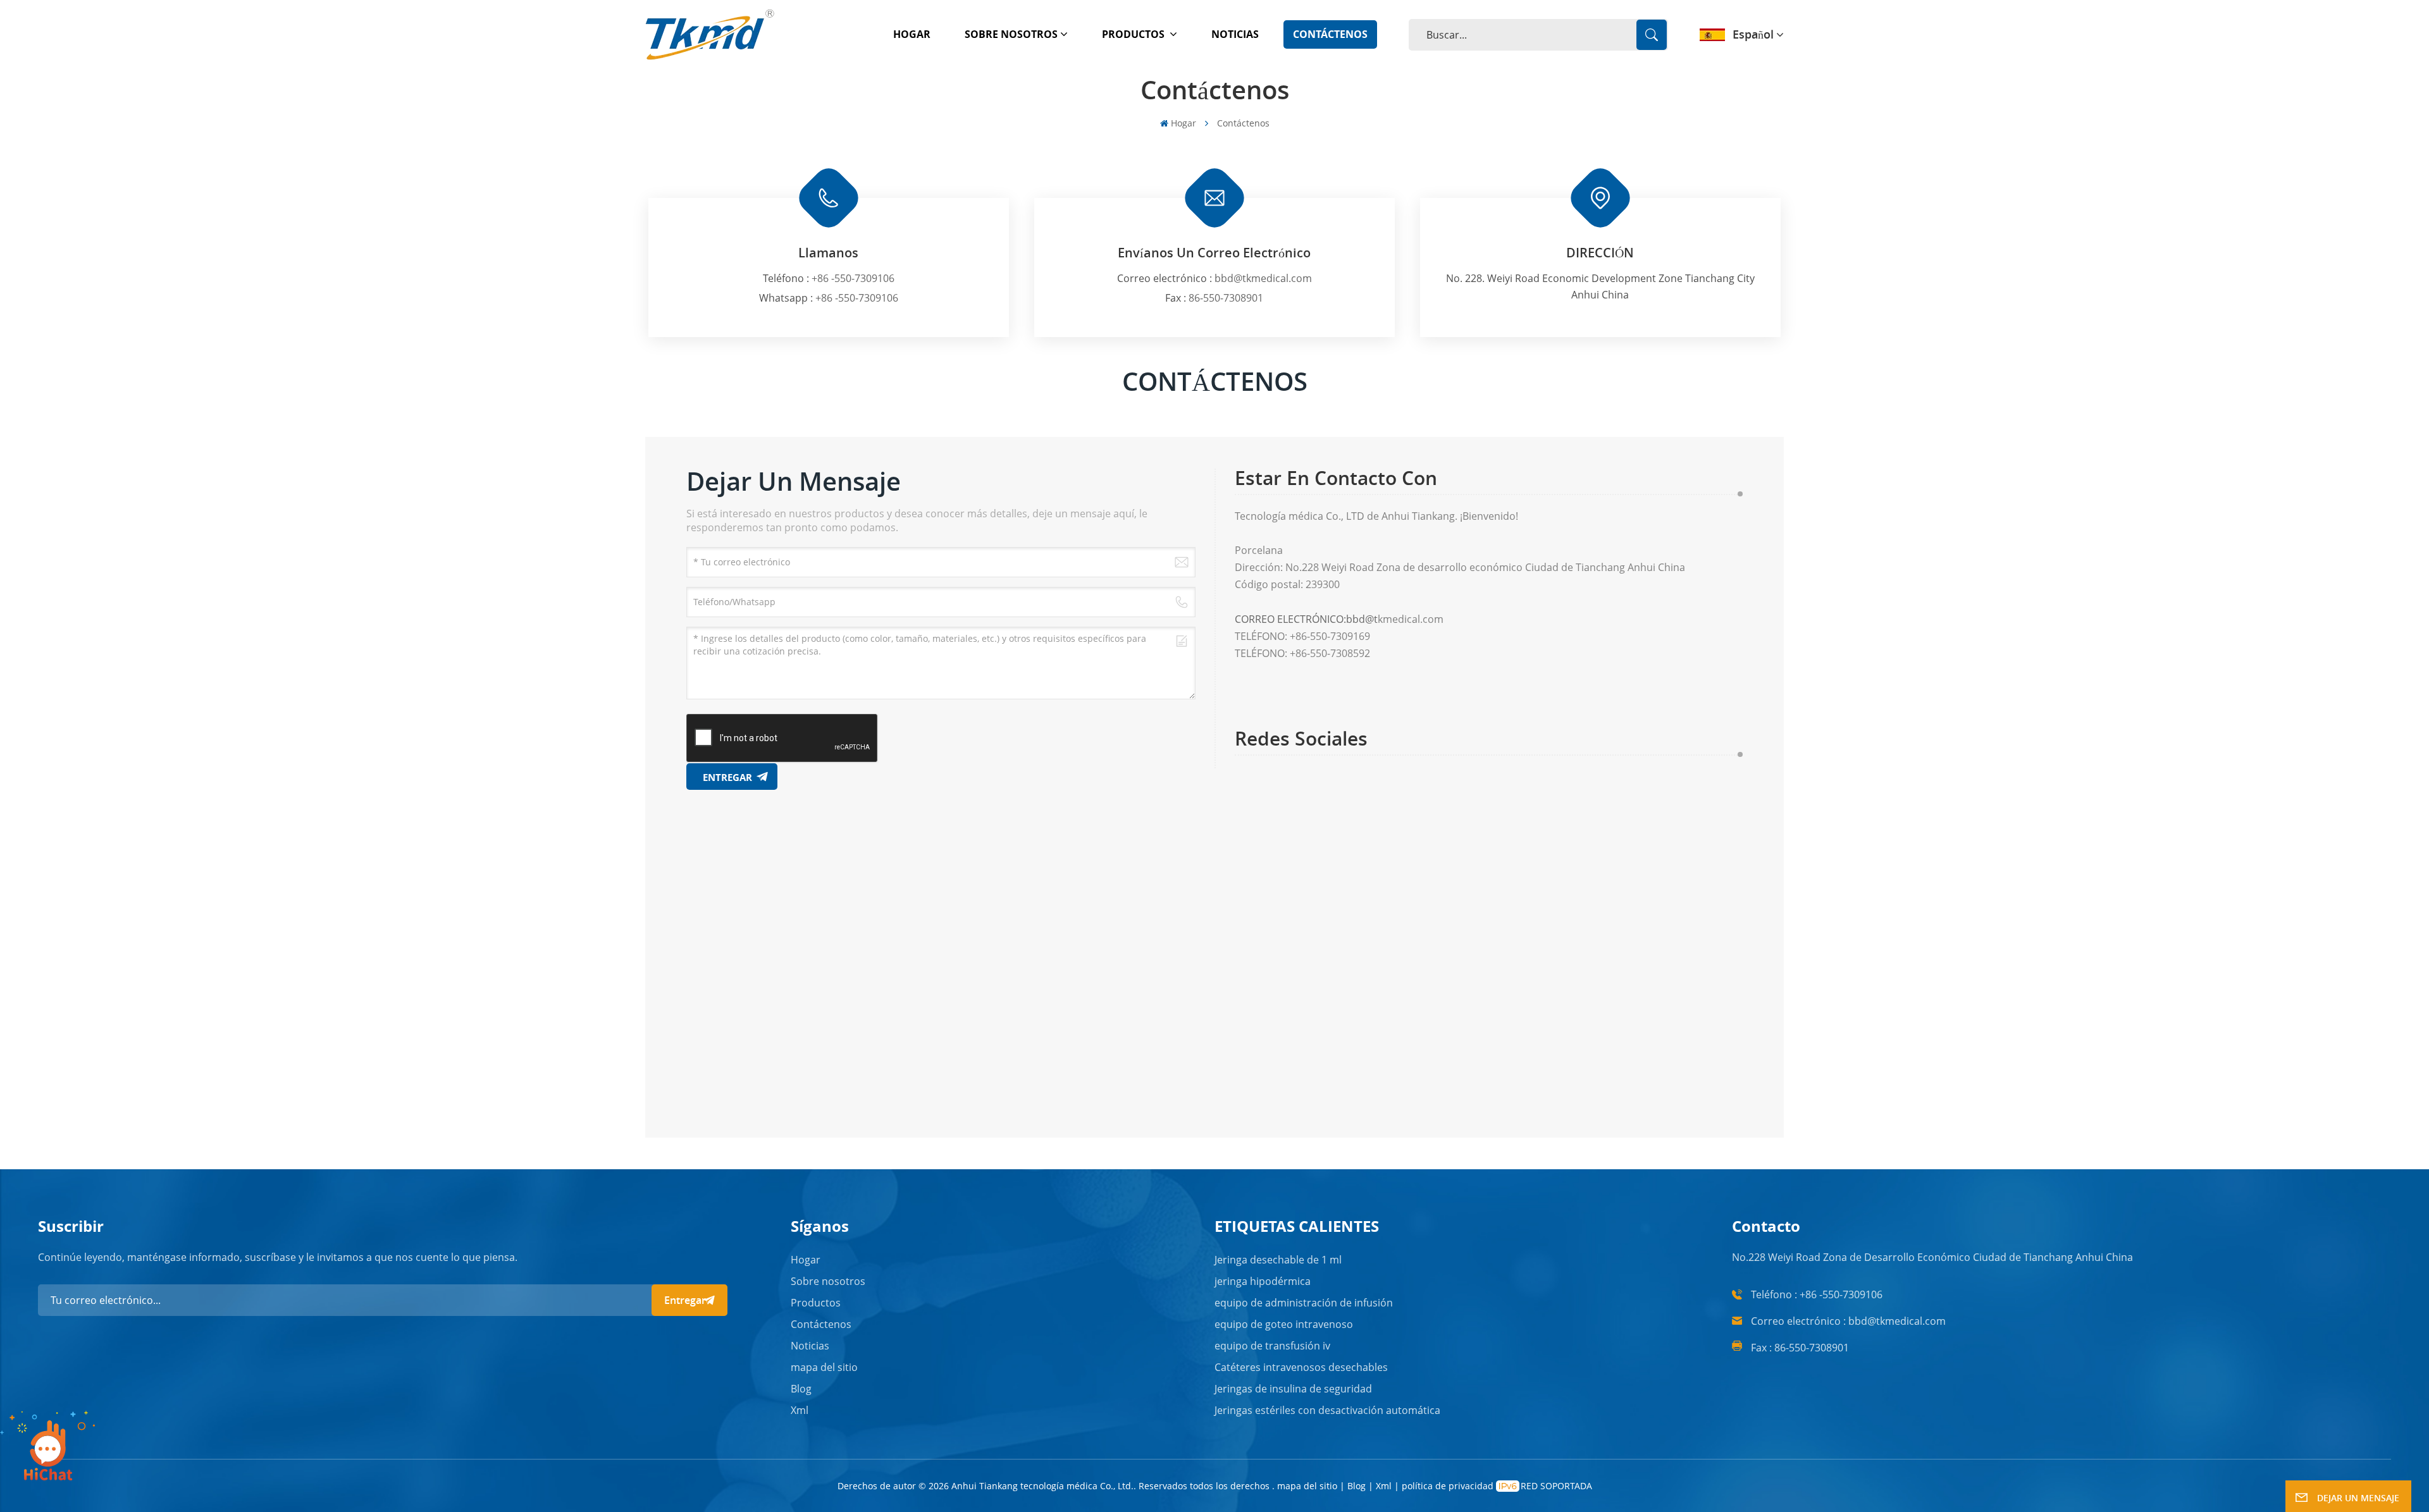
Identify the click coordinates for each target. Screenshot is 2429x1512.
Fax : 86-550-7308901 (1800, 1348)
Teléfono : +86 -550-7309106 (1817, 1294)
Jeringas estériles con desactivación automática (1327, 1410)
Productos (1134, 34)
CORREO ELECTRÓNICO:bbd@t (1306, 619)
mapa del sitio (824, 1367)
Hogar (912, 34)
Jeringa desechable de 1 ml (1278, 1260)
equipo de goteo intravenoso (1284, 1324)
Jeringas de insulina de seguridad (1293, 1389)
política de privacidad (1448, 1486)
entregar (685, 1300)
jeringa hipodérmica (1263, 1281)
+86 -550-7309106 (853, 278)
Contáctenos (1330, 34)
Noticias (1235, 34)
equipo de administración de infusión (1304, 1303)
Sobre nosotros (1011, 34)
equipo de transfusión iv (1272, 1346)
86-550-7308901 (1226, 298)
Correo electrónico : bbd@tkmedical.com (1848, 1321)
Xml (800, 1410)
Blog (801, 1389)
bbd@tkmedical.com (1263, 278)
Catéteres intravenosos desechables (1301, 1367)
